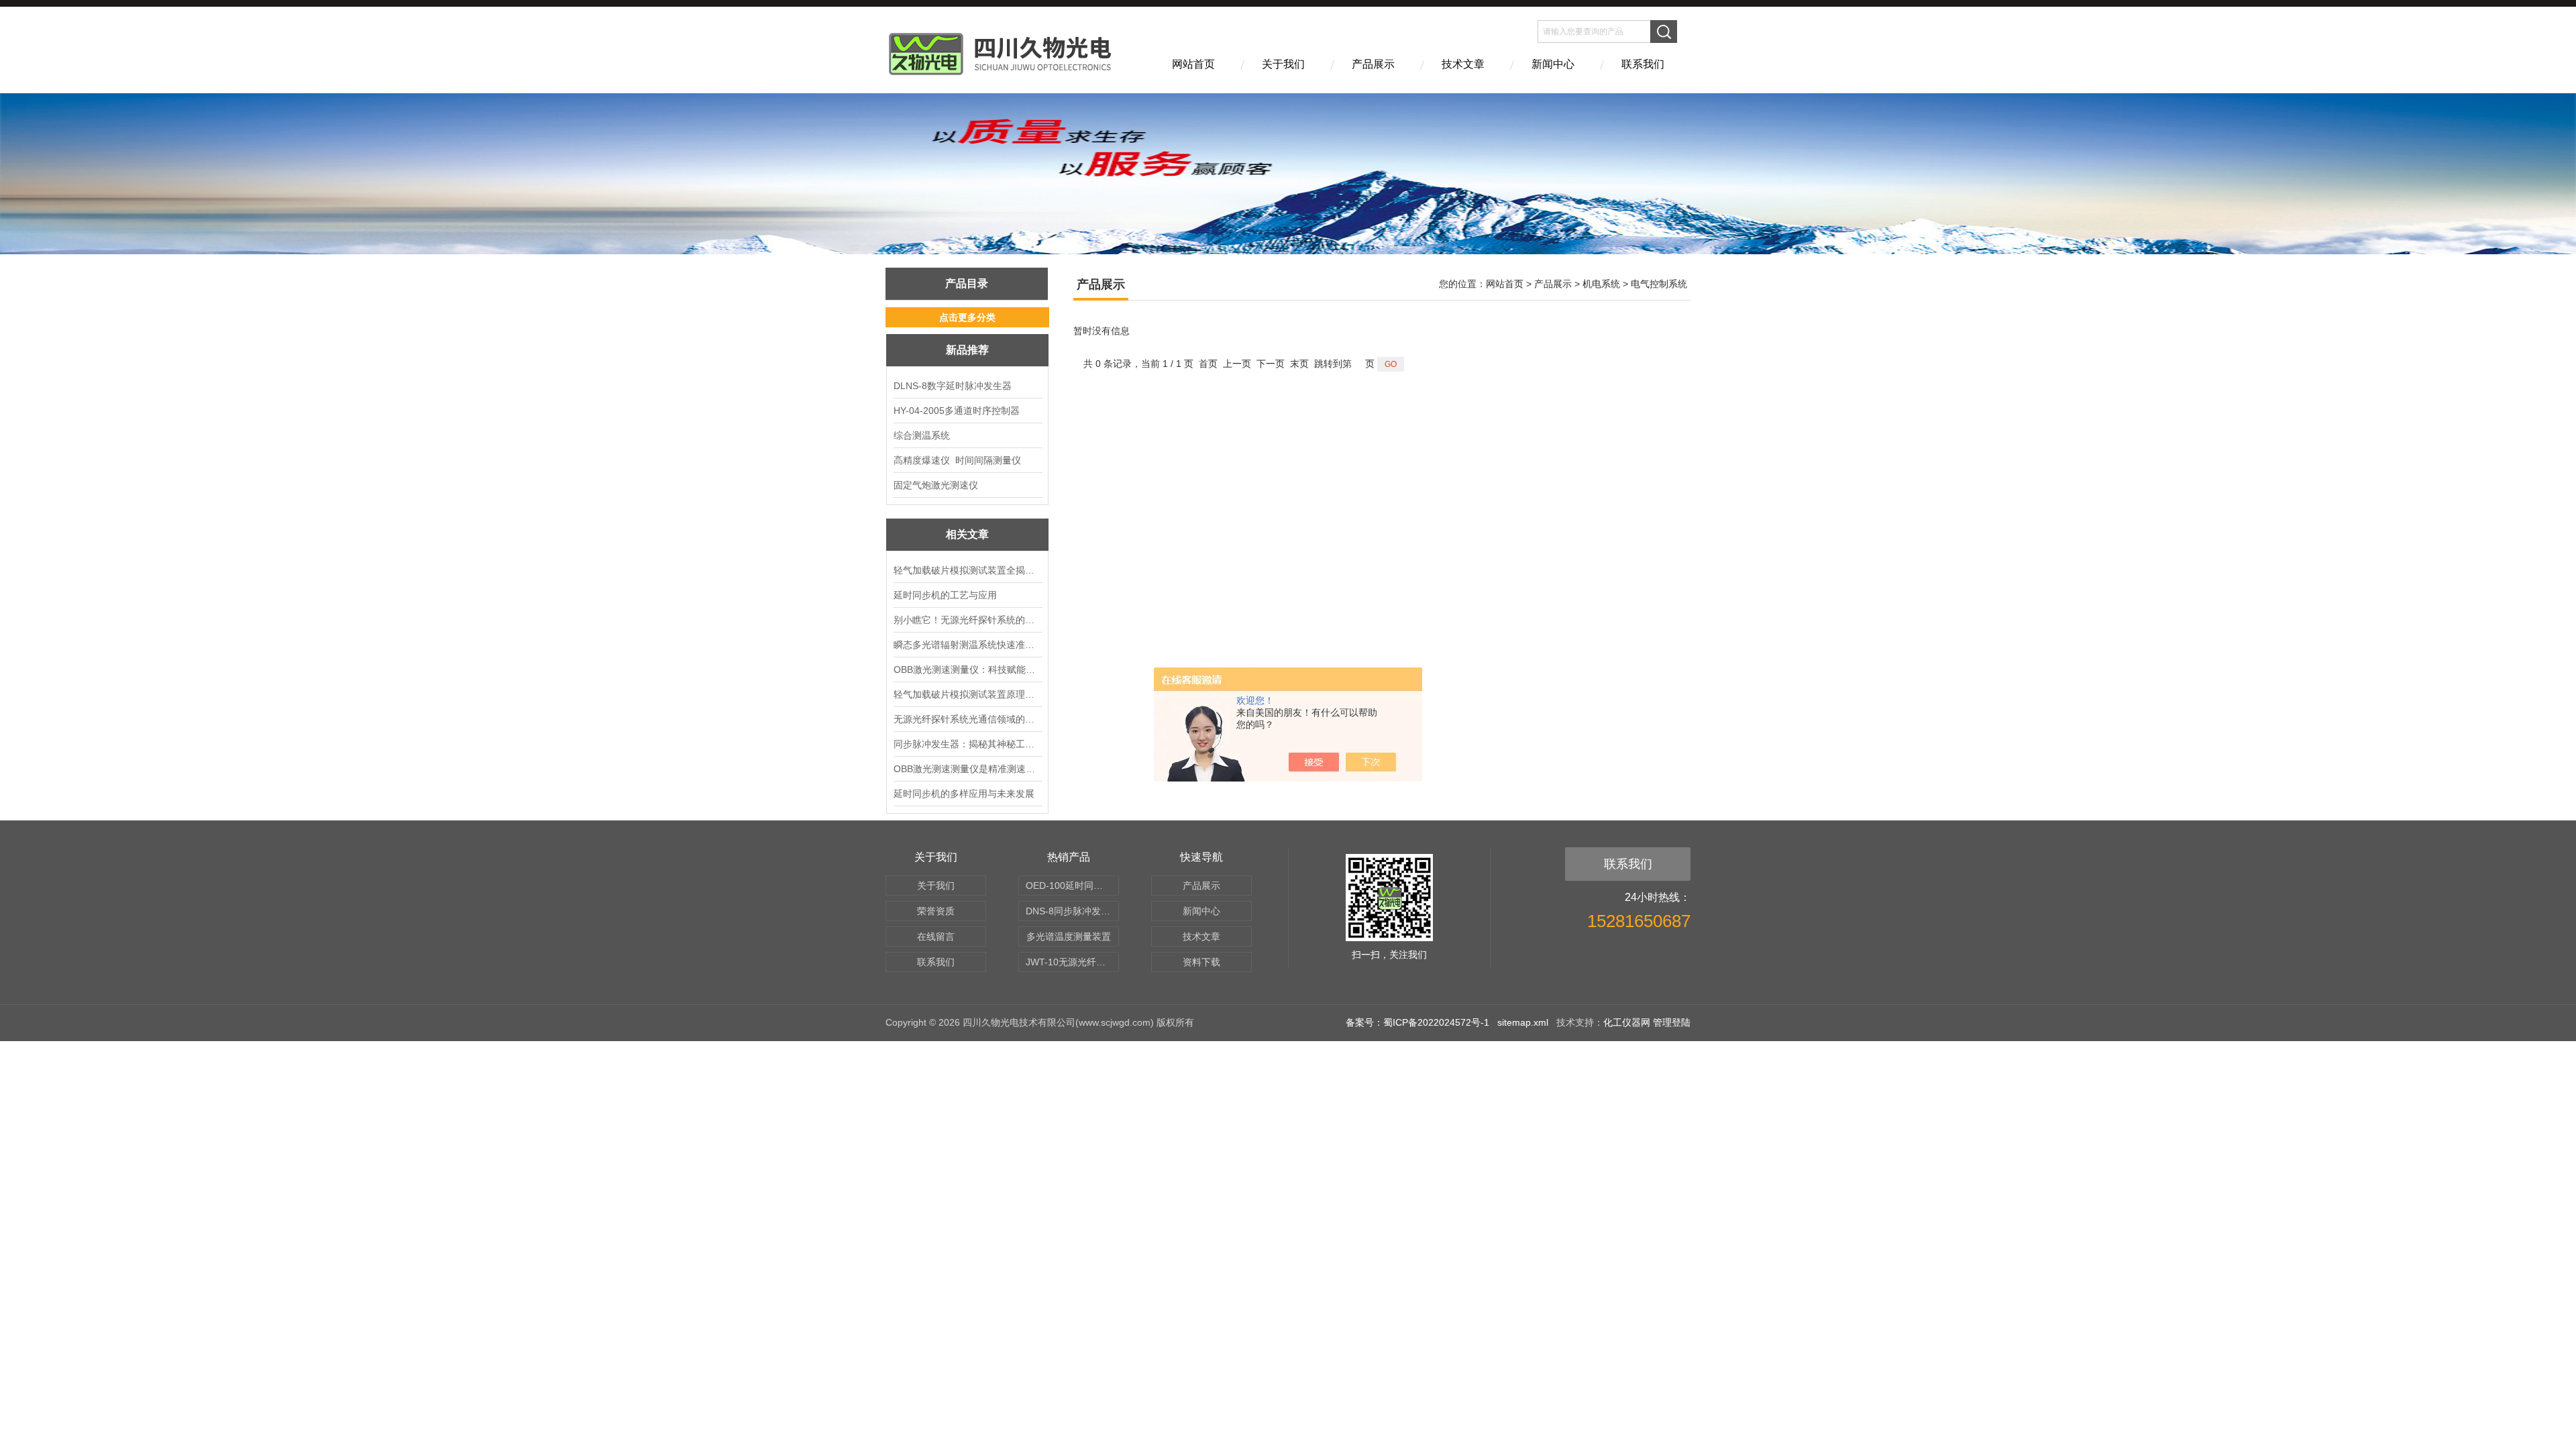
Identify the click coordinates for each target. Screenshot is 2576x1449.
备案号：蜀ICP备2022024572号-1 (1417, 1022)
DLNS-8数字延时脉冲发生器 (953, 386)
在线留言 (936, 936)
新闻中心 (1553, 64)
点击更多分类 (967, 317)
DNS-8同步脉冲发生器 (1072, 911)
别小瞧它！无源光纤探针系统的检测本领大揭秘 (967, 620)
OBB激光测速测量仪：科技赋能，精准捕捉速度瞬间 (967, 669)
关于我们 (1283, 64)
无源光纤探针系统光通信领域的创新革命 (967, 719)
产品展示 (1373, 64)
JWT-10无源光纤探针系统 (1072, 962)
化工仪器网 (1627, 1022)
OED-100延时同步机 (1069, 885)
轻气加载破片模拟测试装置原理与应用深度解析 (967, 694)
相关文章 (967, 534)
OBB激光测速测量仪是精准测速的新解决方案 (967, 769)
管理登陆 (1672, 1022)
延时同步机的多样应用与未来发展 (964, 794)
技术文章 (1463, 64)
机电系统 (1601, 284)
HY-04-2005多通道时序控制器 (957, 411)
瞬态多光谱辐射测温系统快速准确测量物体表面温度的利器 (967, 645)
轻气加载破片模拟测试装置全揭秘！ (967, 570)
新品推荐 (967, 350)
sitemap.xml (1523, 1022)
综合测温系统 (922, 435)
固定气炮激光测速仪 (936, 485)
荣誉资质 (936, 911)
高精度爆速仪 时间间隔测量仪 (957, 460)
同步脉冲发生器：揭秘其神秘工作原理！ (967, 744)
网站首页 (1193, 64)
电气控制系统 (1659, 284)
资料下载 (1201, 962)
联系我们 (1643, 64)
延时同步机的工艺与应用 (945, 595)
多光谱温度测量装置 (1069, 936)
